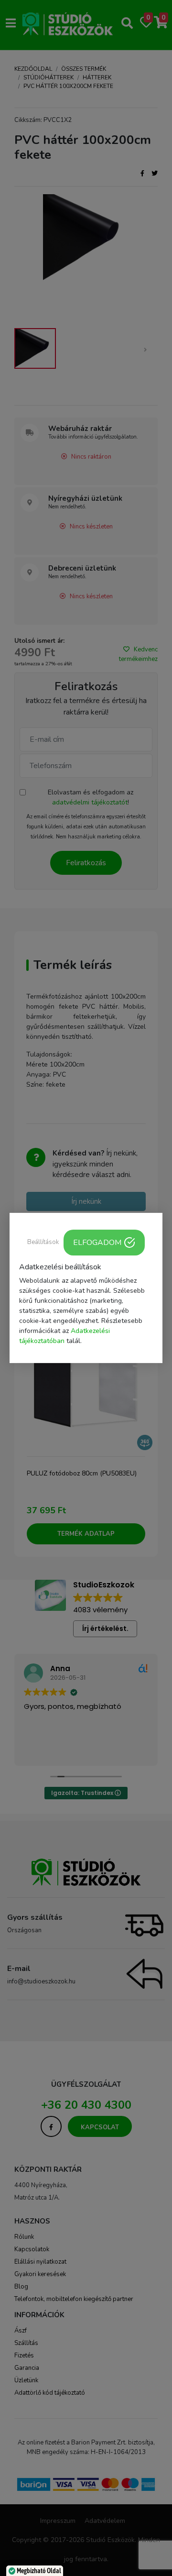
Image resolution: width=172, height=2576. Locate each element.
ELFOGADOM (97, 1243)
